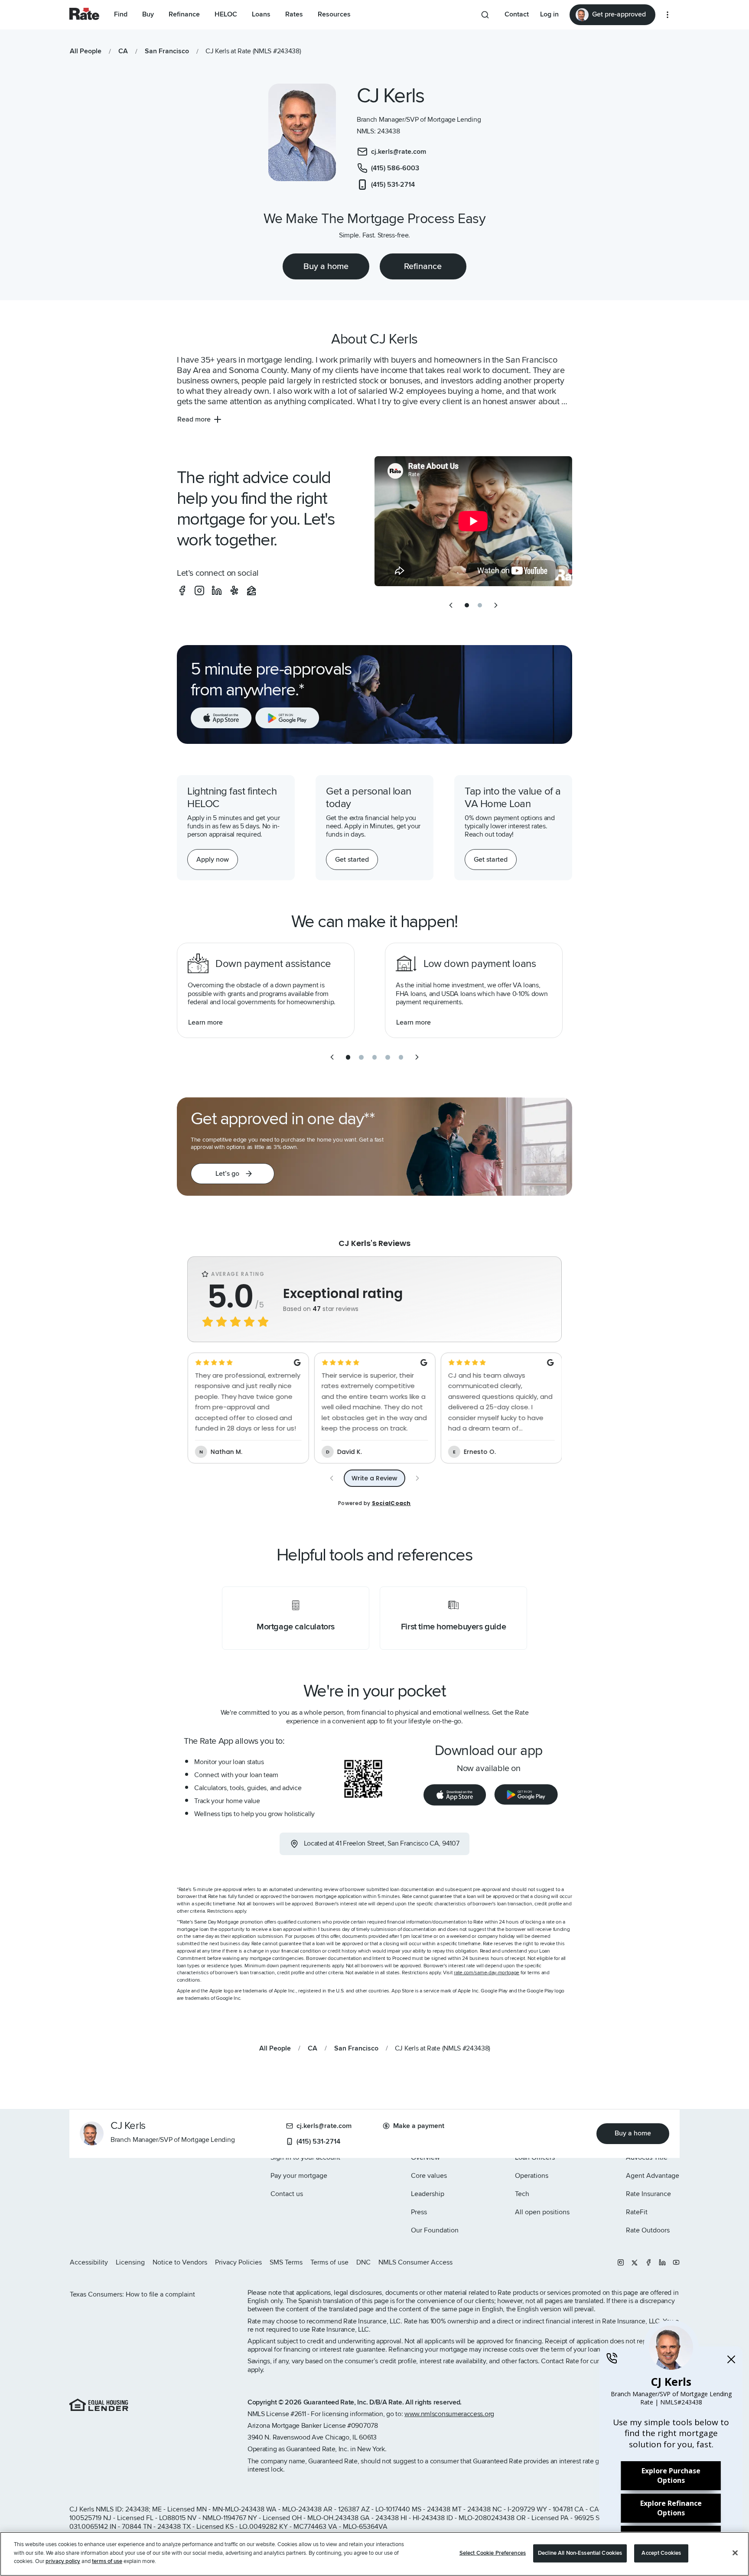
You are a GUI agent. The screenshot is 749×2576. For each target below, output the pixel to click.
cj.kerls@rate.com (324, 2126)
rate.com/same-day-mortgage (487, 1973)
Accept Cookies (661, 2553)
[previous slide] (451, 605)
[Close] (735, 2553)
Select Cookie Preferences (493, 2553)
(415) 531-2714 (318, 2141)
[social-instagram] (199, 590)
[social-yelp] (234, 590)
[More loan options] (668, 15)
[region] (374, 2554)
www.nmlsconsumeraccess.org (449, 2414)
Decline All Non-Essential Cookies (580, 2553)
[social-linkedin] (217, 590)
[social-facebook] (182, 590)
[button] (233, 1174)
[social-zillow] (251, 590)
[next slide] (496, 605)
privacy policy (63, 2561)
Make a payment (419, 2126)
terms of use (107, 2561)
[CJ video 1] (473, 521)
